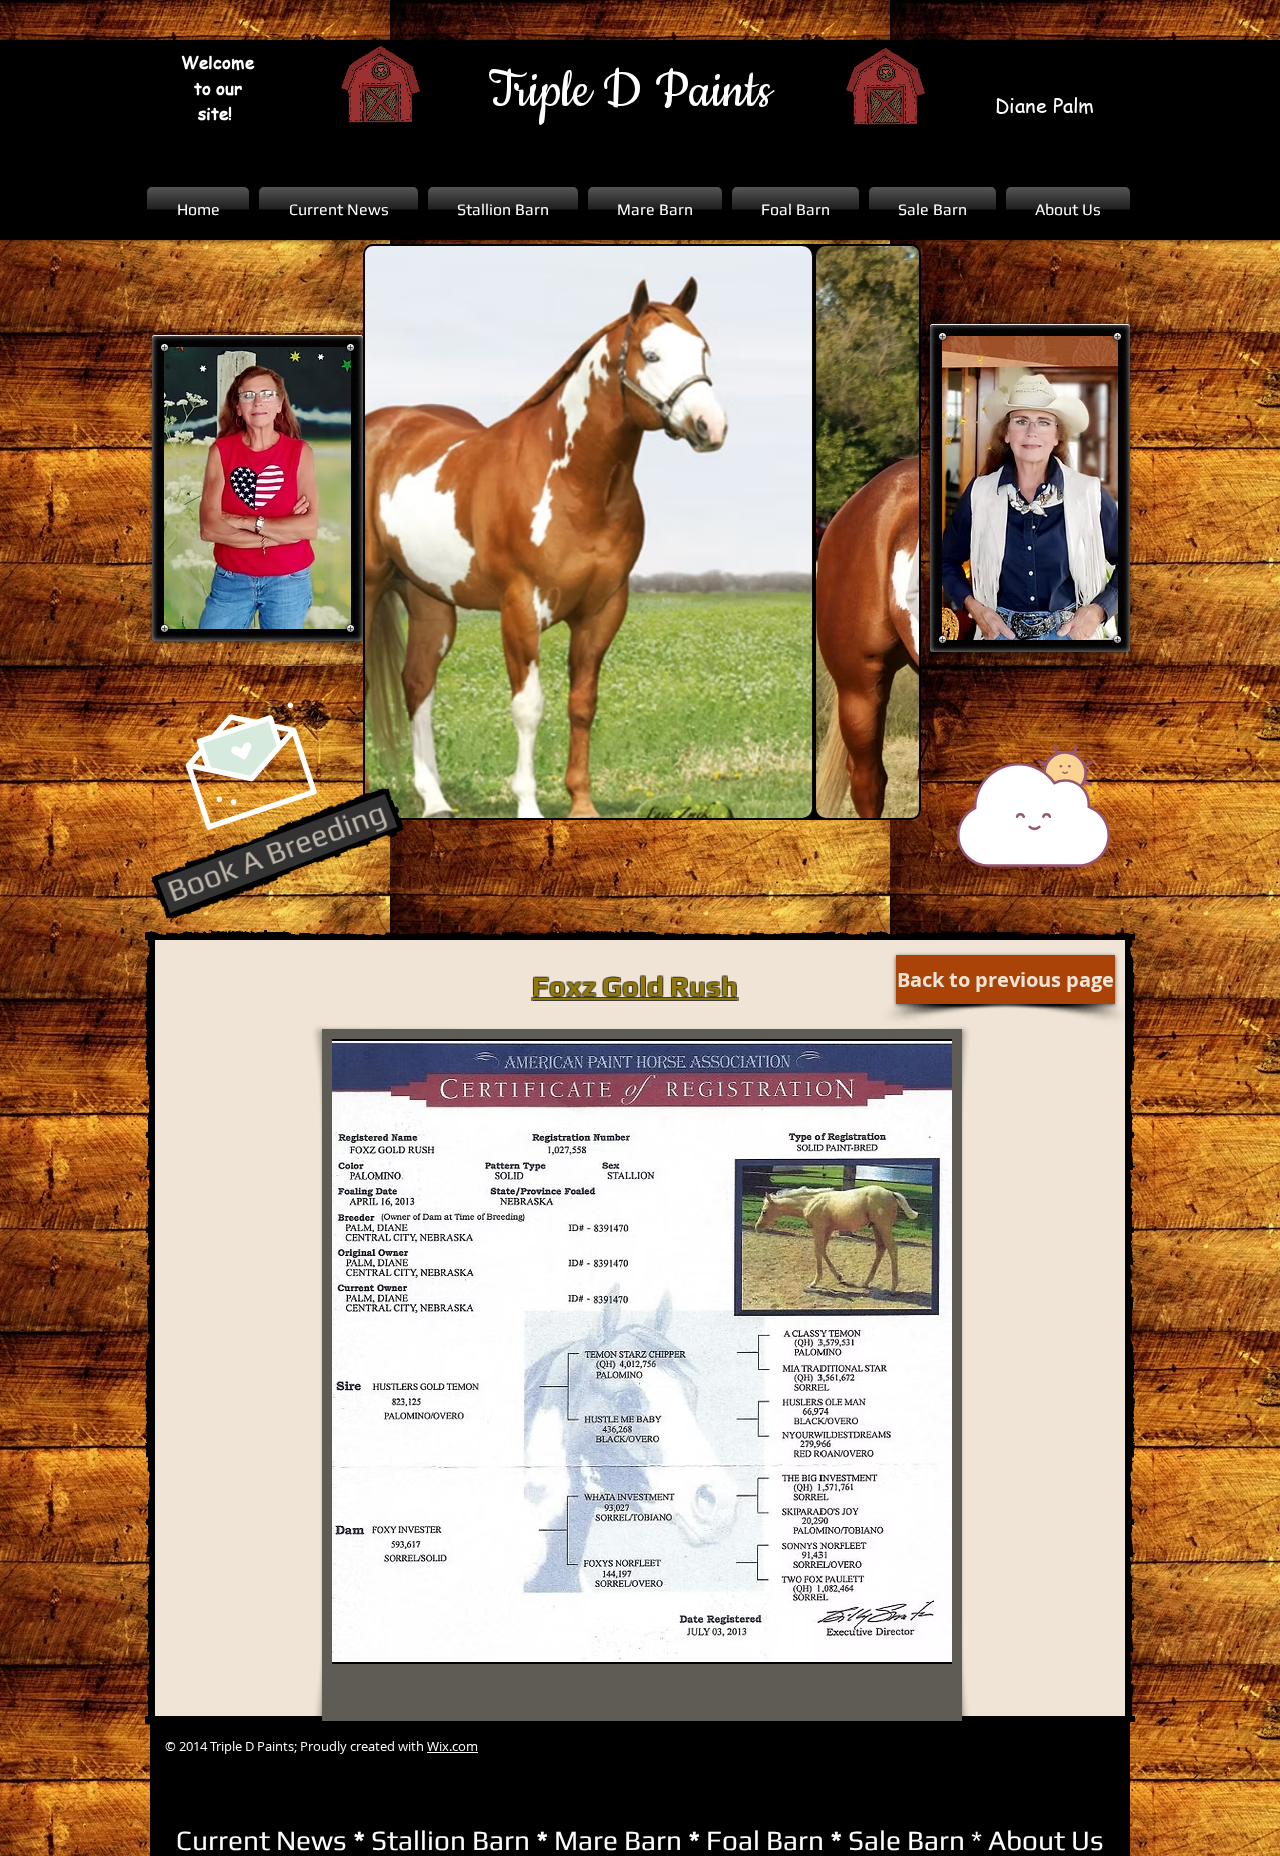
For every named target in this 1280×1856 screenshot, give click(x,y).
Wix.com (452, 1746)
